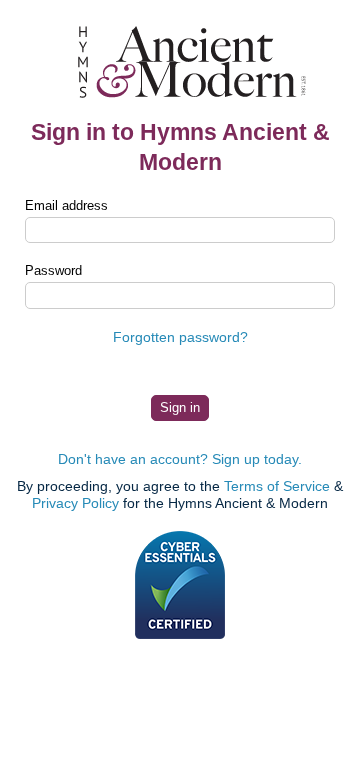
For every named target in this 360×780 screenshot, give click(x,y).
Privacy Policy (75, 503)
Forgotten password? (180, 337)
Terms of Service (277, 486)
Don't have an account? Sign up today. (180, 459)
